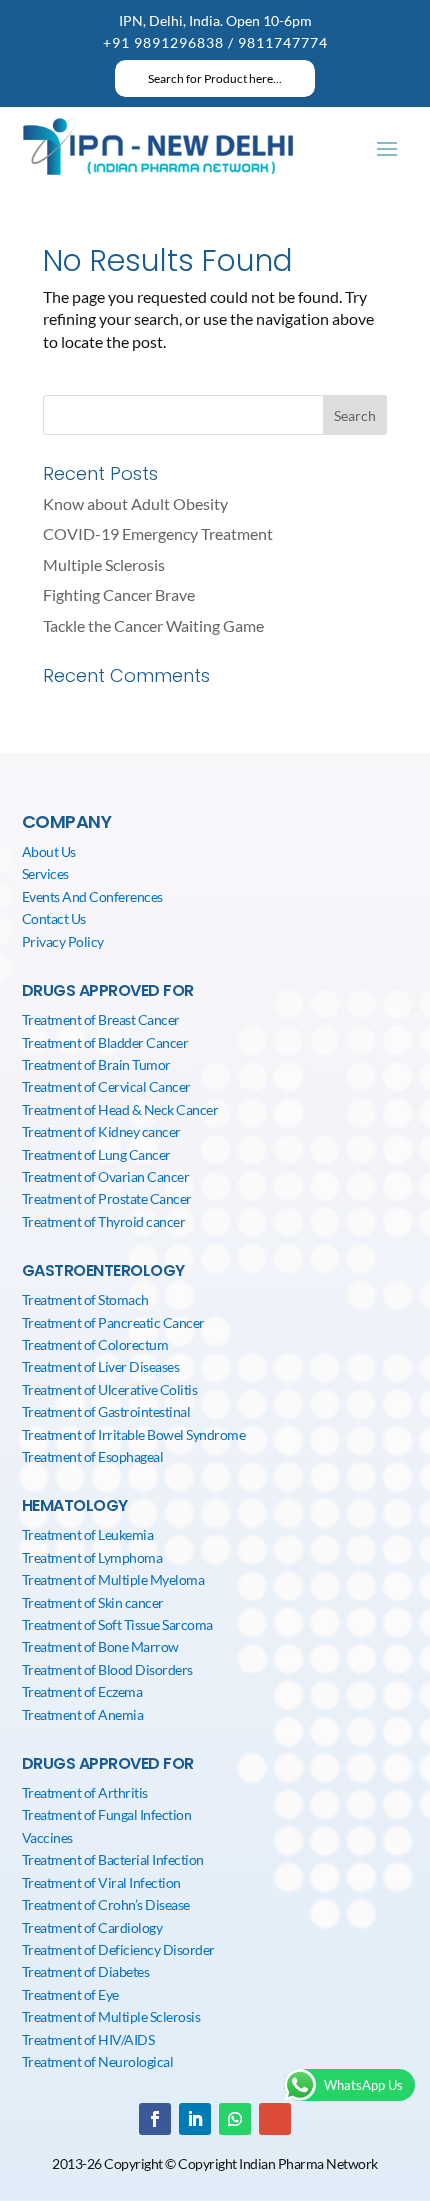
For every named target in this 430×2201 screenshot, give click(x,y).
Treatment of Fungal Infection (107, 1814)
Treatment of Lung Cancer (96, 1154)
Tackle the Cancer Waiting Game (153, 625)
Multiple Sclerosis (104, 564)
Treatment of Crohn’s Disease (106, 1904)
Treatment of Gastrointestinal (106, 1411)
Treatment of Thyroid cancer (104, 1221)
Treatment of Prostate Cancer (107, 1198)
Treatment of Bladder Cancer (105, 1042)
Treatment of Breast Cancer (101, 1019)
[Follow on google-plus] (275, 2119)
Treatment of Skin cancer (93, 1602)
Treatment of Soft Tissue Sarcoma (117, 1624)
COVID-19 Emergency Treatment (158, 533)
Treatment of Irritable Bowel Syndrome (134, 1434)
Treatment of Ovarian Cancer (106, 1176)
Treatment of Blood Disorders (107, 1669)
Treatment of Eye (70, 1994)
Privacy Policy (63, 941)
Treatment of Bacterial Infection (113, 1859)
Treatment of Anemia (83, 1714)
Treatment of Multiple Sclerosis (111, 2016)
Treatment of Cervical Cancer (106, 1086)
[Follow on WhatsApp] (235, 2119)
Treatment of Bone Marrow (100, 1646)
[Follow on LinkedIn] (195, 2119)
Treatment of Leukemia (88, 1534)
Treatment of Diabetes (86, 1971)
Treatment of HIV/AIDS (88, 2039)
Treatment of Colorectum (95, 1344)
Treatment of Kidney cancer (101, 1131)
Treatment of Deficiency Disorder (118, 1949)
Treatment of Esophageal (93, 1456)
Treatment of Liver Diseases (101, 1366)
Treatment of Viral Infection (101, 1882)
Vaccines (47, 1837)
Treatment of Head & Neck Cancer (120, 1109)
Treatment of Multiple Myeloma (113, 1579)
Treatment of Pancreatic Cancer (113, 1322)
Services (45, 873)
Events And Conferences (92, 896)
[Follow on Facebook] (155, 2119)
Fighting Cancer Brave (119, 594)
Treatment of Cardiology (92, 1927)
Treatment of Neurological (98, 2061)
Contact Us (54, 918)
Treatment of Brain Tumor (96, 1064)
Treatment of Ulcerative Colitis (110, 1389)
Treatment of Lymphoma (92, 1557)
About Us (49, 851)
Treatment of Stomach (85, 1299)
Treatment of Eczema (82, 1691)
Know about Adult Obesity (135, 503)
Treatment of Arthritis (85, 1792)
